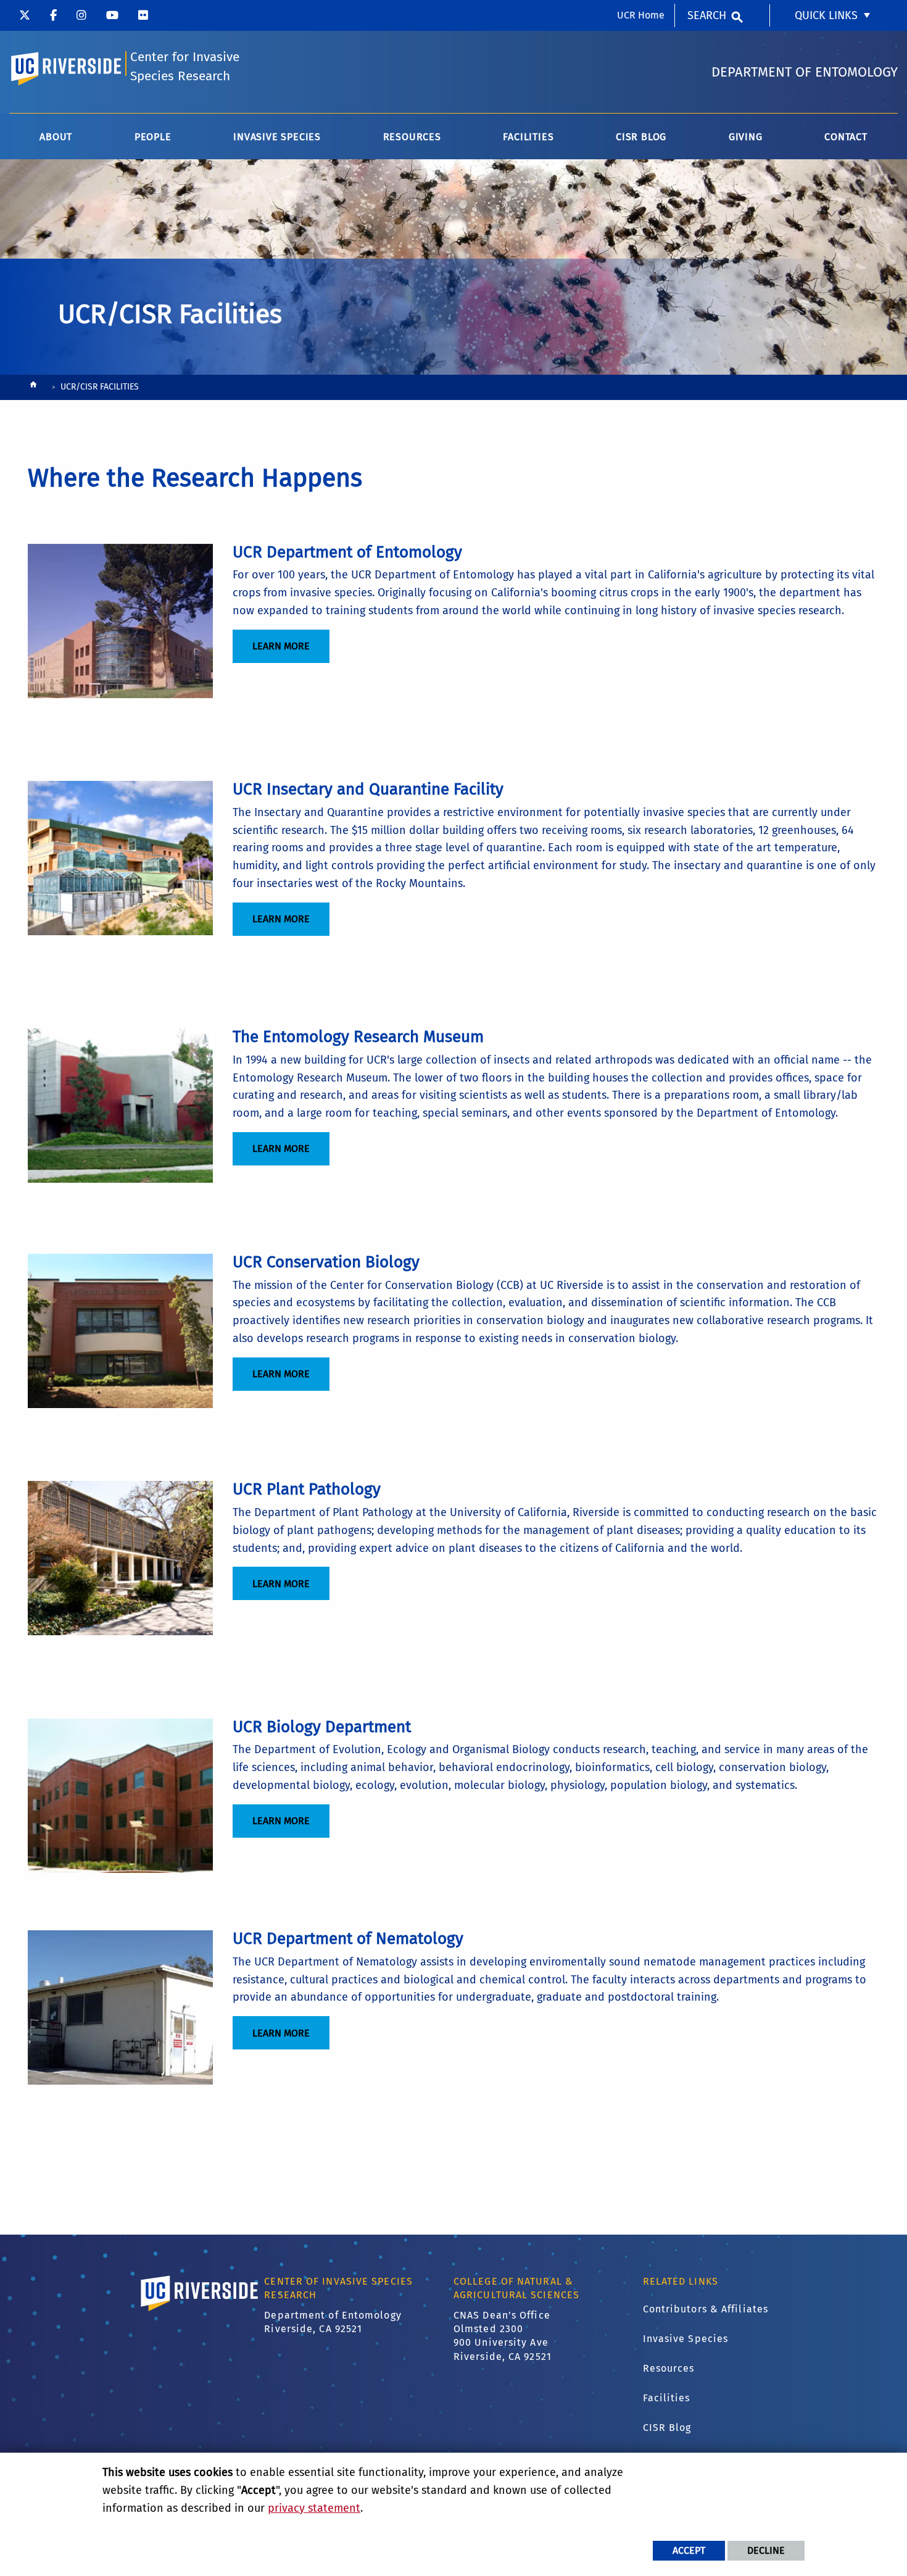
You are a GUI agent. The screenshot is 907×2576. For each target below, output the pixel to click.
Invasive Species (686, 2339)
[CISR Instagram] (81, 15)
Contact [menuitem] (846, 137)
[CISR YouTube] (112, 15)
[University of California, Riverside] (200, 2311)
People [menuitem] (153, 137)
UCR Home (641, 15)
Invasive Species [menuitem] (277, 137)
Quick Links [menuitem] (826, 15)
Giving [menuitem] (746, 137)
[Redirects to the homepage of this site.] (33, 388)
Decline (766, 2550)
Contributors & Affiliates (706, 2309)
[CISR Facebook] (53, 15)
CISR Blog (667, 2428)
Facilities (667, 2398)
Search (707, 15)
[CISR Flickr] (143, 15)
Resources (669, 2368)
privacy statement (314, 2508)
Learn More (281, 646)
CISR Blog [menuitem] (641, 137)
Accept (689, 2550)
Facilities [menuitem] (528, 137)
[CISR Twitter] (25, 15)
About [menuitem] (56, 137)
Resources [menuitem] (412, 137)
